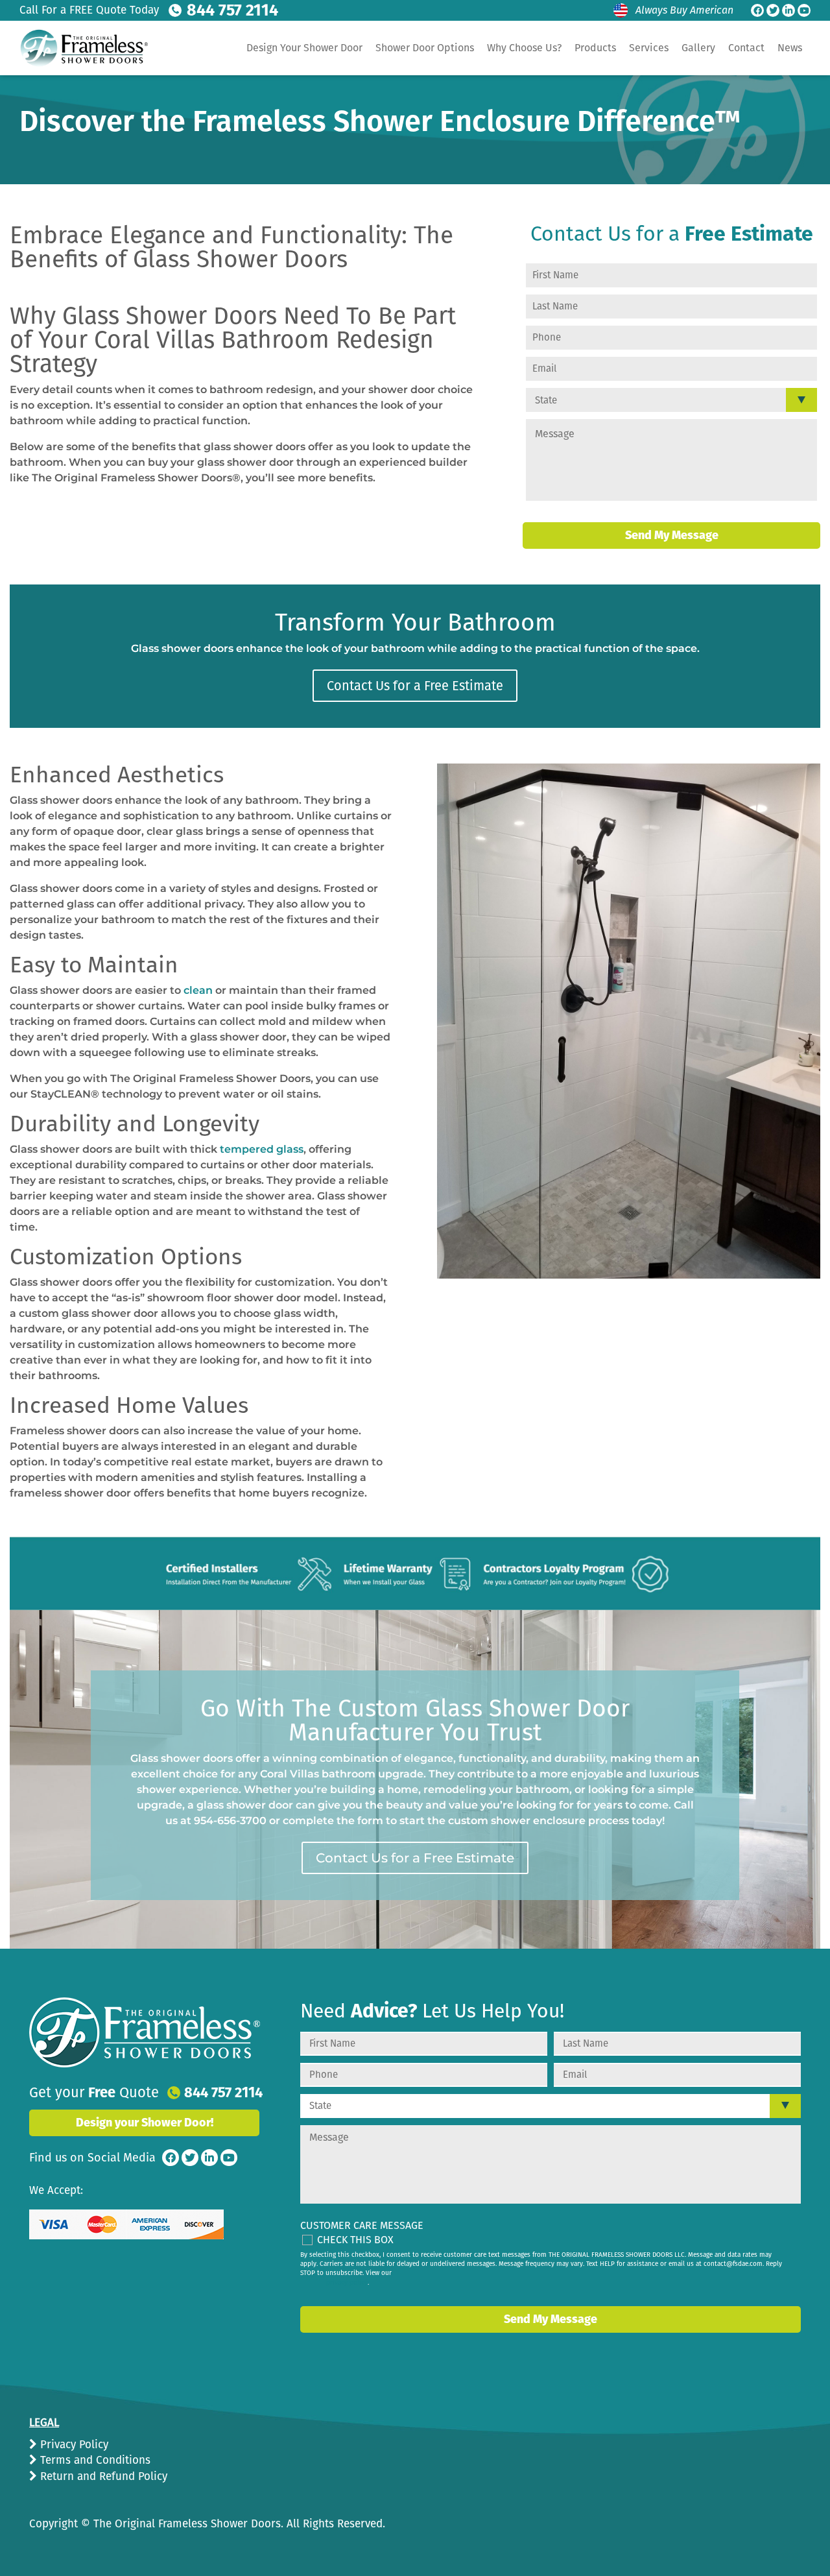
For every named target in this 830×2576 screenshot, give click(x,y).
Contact (746, 48)
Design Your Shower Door (304, 48)
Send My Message (672, 535)
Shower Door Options (425, 48)
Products (595, 48)
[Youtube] (804, 10)
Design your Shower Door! (145, 2123)
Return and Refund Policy (102, 2476)
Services (649, 48)
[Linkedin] (788, 10)
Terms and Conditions (94, 2460)
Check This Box (355, 2240)
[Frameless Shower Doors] (145, 2032)
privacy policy (347, 2283)
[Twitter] (773, 10)
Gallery (698, 48)
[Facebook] (757, 10)
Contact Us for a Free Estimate (415, 686)
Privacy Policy (73, 2445)
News (790, 48)
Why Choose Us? (524, 48)
